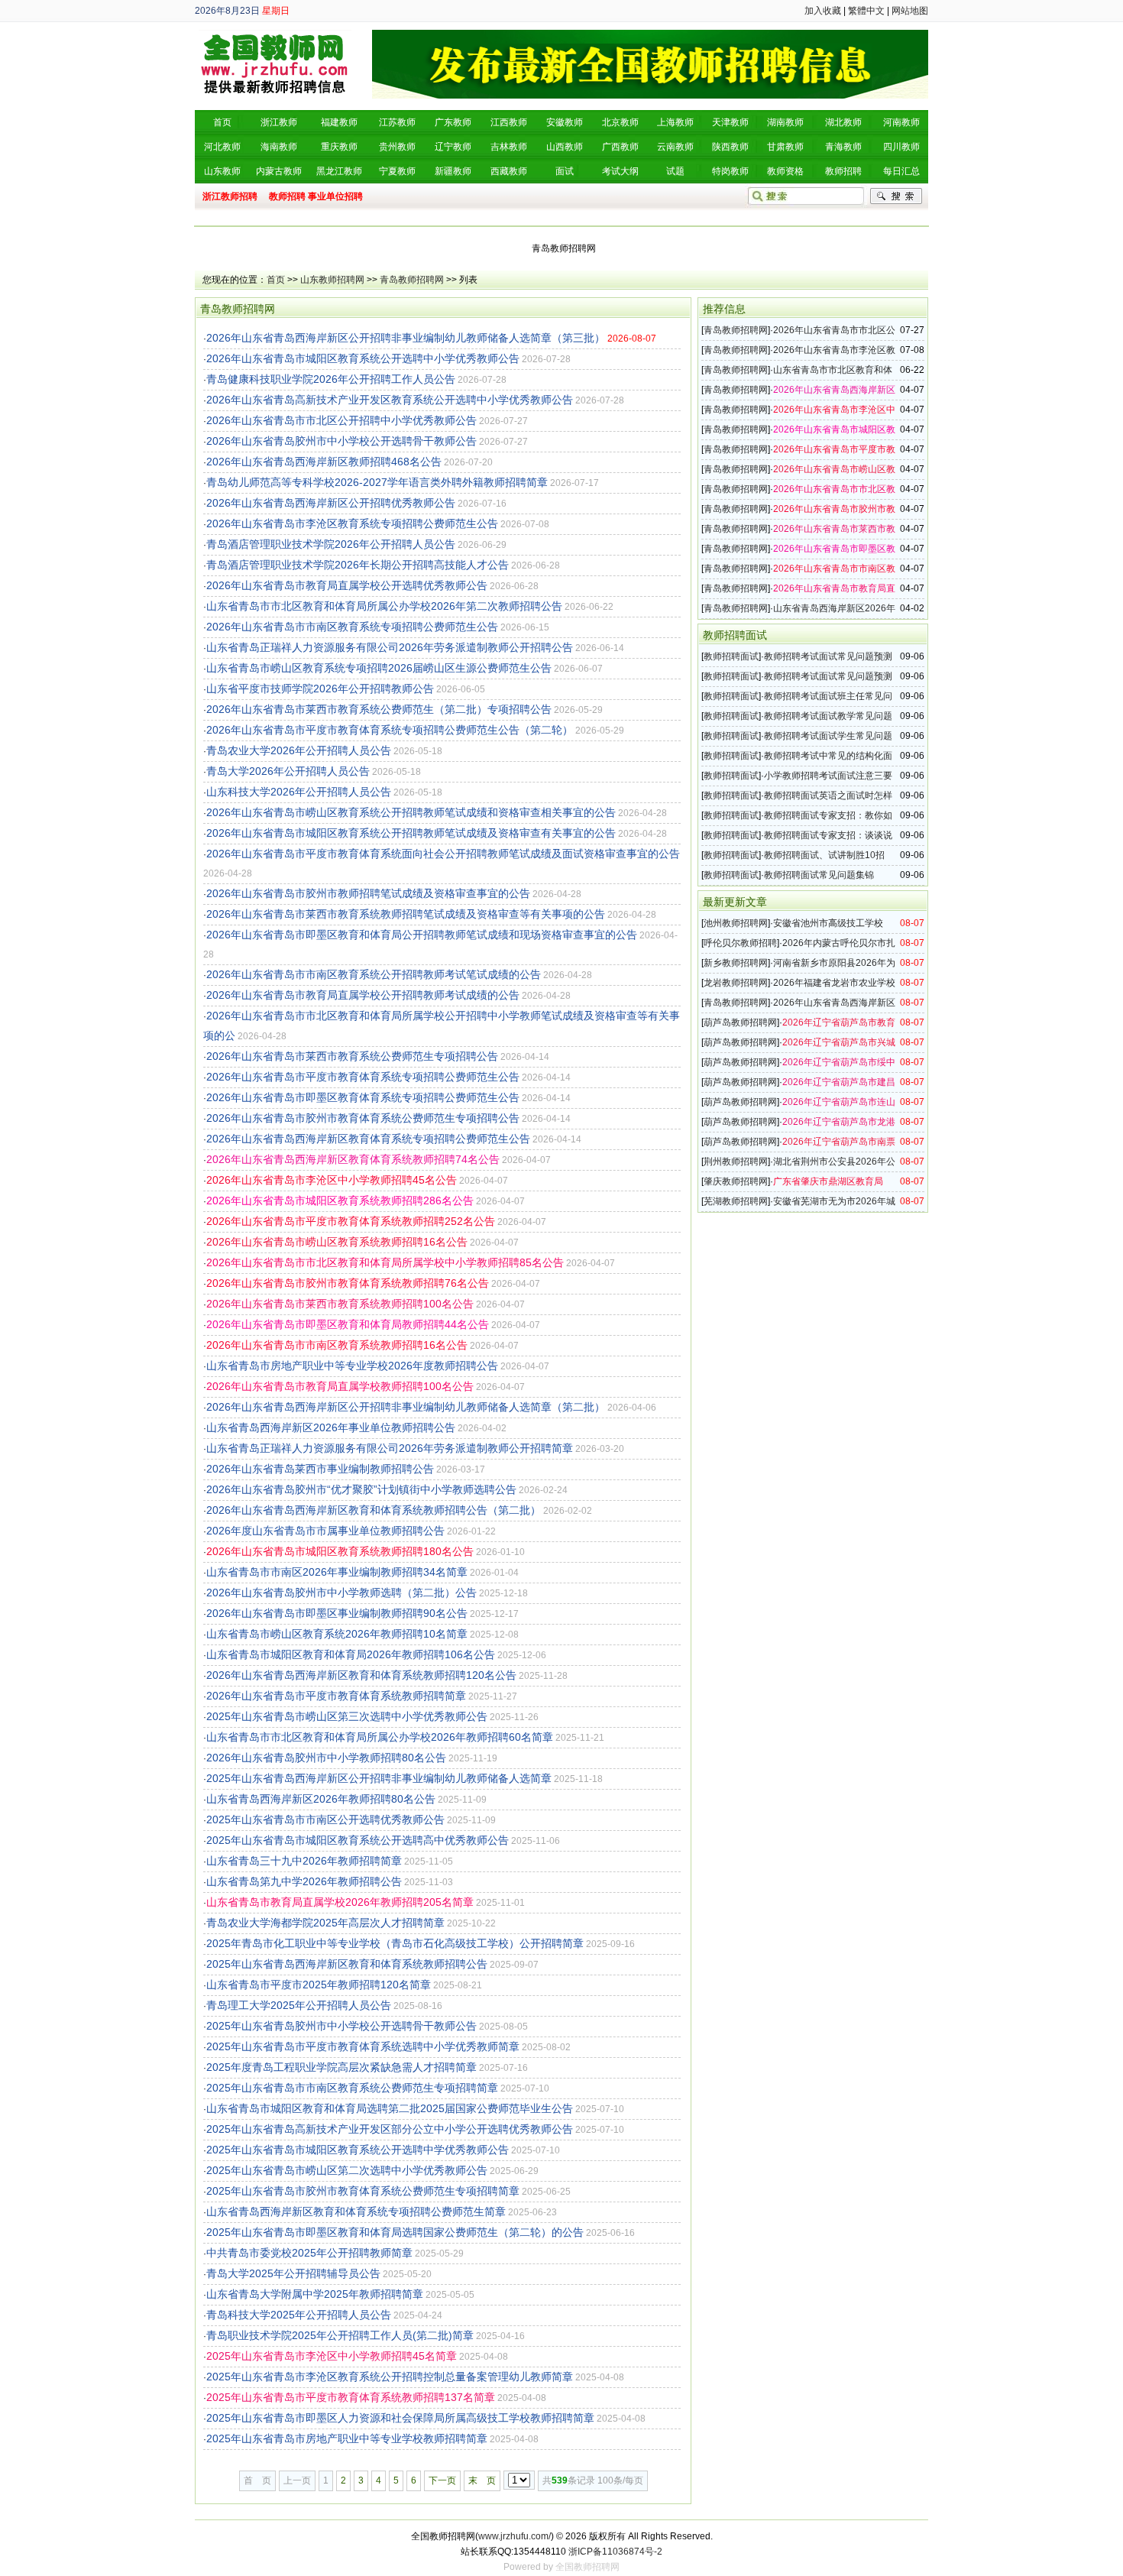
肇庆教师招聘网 (736, 1181)
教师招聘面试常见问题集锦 (819, 875)
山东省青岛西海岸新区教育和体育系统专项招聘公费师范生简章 (356, 2211)
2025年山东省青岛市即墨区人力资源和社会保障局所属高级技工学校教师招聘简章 (400, 2418)
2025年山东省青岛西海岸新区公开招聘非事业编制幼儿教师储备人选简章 (379, 1778)
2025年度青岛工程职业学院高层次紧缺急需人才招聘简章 (341, 2067)
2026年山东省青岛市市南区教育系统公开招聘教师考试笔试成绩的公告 (374, 974)
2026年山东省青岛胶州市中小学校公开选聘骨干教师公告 (341, 441)
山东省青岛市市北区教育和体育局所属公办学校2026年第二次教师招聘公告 (384, 606)
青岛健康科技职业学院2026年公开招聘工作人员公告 (331, 379)
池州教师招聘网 (736, 923)
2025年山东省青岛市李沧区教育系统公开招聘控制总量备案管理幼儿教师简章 (390, 2377)
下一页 (442, 2480)
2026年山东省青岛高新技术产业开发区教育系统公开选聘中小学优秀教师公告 (390, 400)
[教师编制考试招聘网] (275, 35)
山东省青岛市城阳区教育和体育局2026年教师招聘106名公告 (351, 1654)
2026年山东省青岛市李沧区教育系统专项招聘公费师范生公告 (352, 523)
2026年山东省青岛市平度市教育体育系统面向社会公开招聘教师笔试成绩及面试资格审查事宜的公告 (443, 854)
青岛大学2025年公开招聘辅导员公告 (293, 2273)
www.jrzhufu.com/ (515, 2536)
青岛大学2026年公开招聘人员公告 (288, 771)
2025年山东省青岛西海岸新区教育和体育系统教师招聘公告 (347, 1964)
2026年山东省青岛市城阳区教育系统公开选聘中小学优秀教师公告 (363, 358)
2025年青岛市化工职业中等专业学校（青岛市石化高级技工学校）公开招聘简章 (395, 1943)
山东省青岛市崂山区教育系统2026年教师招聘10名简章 (337, 1634)
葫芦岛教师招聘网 (740, 1022)
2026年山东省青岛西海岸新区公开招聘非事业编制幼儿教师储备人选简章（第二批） (406, 1407)
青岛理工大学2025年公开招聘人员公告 (299, 2005)
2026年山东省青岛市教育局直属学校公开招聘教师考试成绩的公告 (363, 995)
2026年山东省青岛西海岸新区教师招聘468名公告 (324, 462)
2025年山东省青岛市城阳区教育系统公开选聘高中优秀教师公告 (358, 1840)
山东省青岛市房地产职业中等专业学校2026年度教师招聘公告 (352, 1366)
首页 (276, 280)
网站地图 (910, 11)
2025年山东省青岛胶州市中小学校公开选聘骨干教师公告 (341, 2026)
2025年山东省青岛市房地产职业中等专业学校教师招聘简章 (347, 2438)
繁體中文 (866, 11)
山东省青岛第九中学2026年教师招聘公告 (304, 1881)
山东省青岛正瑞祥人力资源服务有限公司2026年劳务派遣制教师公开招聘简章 (390, 1448)
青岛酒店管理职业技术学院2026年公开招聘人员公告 (331, 544)
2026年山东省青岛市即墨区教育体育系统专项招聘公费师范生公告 (363, 1097)
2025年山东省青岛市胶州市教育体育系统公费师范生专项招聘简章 (363, 2191)
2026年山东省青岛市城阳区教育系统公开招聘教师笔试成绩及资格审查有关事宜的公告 (411, 833)
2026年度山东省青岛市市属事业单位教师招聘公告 (325, 1531)
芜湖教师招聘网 (736, 1201)
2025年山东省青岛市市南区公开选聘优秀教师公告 (325, 1819)
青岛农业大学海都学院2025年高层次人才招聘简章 (325, 1923)
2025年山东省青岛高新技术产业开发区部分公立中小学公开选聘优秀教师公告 (390, 2129)
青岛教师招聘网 (412, 280)
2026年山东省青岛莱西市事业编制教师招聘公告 (320, 1469)
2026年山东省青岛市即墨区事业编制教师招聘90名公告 (337, 1613)
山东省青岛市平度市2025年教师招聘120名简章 (319, 1985)
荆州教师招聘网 (736, 1162)
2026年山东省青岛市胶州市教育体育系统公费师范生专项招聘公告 (363, 1118)
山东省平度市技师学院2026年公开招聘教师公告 (320, 689)
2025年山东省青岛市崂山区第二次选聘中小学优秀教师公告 (347, 2170)
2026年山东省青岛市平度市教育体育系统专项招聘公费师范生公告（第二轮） (390, 730)
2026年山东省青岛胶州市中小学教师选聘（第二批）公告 (341, 1593)
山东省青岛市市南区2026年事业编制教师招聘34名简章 (337, 1572)
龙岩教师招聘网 (736, 983)
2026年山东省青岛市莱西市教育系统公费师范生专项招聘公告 (352, 1056)
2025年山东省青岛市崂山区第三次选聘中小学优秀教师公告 (347, 1716)
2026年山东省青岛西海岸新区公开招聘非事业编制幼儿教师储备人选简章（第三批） (406, 338)
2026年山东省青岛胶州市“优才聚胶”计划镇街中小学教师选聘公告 (361, 1489)
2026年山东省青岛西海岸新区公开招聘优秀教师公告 (331, 503)
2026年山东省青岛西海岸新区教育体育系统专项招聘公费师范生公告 (368, 1139)
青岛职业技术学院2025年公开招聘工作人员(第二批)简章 (340, 2335)
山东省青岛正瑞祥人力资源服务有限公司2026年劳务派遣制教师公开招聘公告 (390, 647)
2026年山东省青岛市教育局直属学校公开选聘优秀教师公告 (347, 585)
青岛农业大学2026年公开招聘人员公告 (299, 750)
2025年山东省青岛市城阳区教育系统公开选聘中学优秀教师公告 (358, 2150)
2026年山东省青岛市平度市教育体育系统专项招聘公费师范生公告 (363, 1077)
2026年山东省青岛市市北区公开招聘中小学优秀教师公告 (341, 420)
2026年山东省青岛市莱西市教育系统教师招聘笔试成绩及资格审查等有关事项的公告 (406, 914)
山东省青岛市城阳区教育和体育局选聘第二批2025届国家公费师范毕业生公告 (390, 2108)
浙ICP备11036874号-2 (615, 2552)
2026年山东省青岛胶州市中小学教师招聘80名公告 (326, 1758)
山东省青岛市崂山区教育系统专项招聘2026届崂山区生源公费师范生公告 (379, 668)
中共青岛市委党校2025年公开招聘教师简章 (309, 2253)
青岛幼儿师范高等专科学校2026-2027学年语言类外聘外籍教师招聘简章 (377, 482)
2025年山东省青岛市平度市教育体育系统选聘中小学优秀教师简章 (363, 2046)
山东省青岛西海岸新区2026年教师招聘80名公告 (321, 1799)
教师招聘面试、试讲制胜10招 (824, 855)
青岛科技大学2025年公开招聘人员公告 (299, 2315)
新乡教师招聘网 (736, 963)
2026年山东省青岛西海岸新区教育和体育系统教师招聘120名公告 (361, 1675)
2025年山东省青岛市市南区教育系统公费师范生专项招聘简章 (352, 2088)
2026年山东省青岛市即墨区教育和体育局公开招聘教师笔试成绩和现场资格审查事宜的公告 (422, 935)
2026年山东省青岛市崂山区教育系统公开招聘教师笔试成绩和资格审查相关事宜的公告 (411, 812)
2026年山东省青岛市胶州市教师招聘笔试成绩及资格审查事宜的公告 (368, 893)
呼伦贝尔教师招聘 (740, 943)
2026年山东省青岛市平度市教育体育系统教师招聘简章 (336, 1696)
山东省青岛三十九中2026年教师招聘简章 (304, 1861)
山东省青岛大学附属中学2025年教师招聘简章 (315, 2294)
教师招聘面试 (731, 656)
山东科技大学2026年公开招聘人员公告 (299, 792)
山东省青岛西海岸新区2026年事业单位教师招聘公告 (331, 1427)
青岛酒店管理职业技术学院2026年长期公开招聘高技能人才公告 (358, 565)
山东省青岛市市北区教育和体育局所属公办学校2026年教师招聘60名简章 (380, 1737)
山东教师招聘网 (332, 280)
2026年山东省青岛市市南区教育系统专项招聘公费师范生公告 (352, 627)
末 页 (482, 2480)
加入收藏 (823, 11)
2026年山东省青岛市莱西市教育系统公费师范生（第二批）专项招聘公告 (379, 709)
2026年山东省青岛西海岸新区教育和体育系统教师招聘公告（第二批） (374, 1510)
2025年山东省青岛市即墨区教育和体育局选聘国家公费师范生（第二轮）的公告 (395, 2232)
